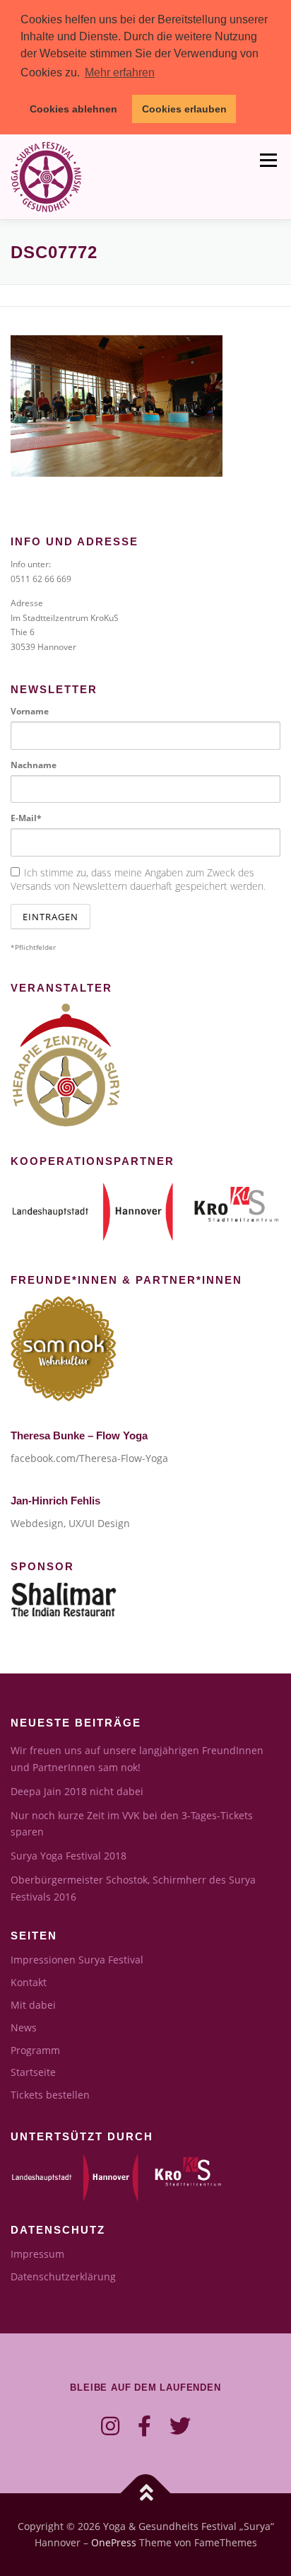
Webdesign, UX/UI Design (70, 1523)
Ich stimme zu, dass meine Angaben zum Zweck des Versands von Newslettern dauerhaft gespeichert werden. (138, 879)
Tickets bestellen (50, 2095)
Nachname (34, 765)
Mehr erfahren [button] (120, 72)
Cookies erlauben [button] (184, 109)
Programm (35, 2050)
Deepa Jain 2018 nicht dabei (77, 1791)
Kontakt (29, 1982)
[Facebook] (144, 2426)
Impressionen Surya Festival (77, 1960)
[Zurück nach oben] (146, 2493)
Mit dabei (33, 2005)
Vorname (30, 711)
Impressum (37, 2254)
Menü (267, 161)
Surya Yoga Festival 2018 (69, 1856)
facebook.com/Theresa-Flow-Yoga (89, 1458)
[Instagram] (110, 2426)
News (24, 2027)
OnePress (114, 2542)
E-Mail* (26, 818)
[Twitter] (180, 2426)
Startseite (33, 2072)
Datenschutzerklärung (63, 2276)
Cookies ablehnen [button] (73, 109)
